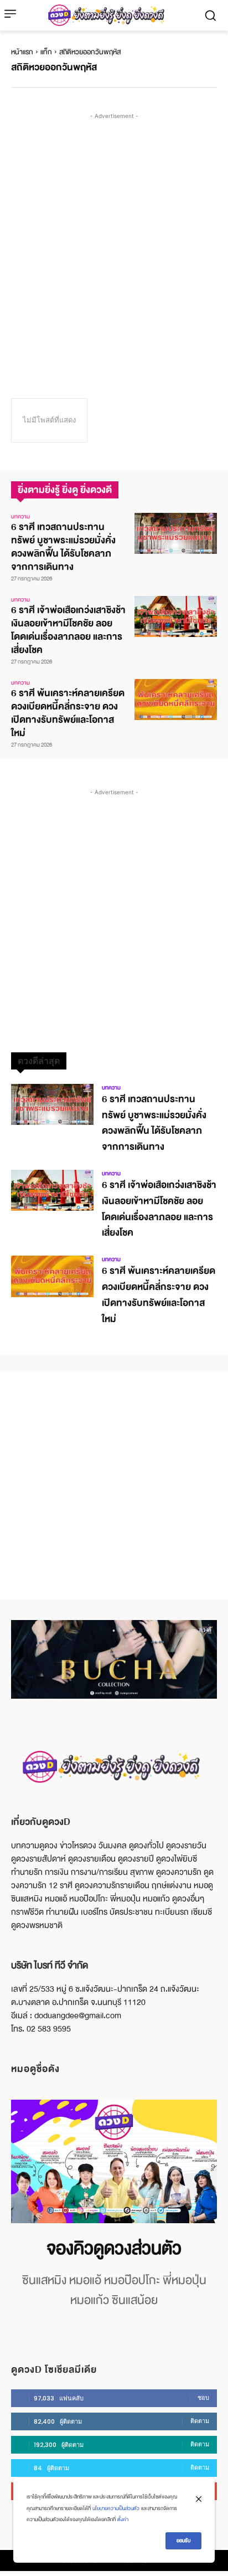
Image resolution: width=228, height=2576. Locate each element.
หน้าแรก (22, 52)
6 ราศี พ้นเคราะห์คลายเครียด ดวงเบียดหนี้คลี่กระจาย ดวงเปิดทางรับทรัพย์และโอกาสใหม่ (68, 713)
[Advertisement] (114, 236)
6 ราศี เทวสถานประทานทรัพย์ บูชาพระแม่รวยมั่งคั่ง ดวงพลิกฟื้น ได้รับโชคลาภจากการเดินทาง (63, 547)
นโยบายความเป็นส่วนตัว (116, 2508)
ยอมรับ (183, 2541)
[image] (114, 2161)
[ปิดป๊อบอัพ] (199, 2499)
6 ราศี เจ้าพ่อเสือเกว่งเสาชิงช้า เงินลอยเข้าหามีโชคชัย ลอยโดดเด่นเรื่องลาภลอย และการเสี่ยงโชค (68, 630)
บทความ (20, 517)
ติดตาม (200, 2421)
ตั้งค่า (123, 2520)
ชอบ (203, 2398)
